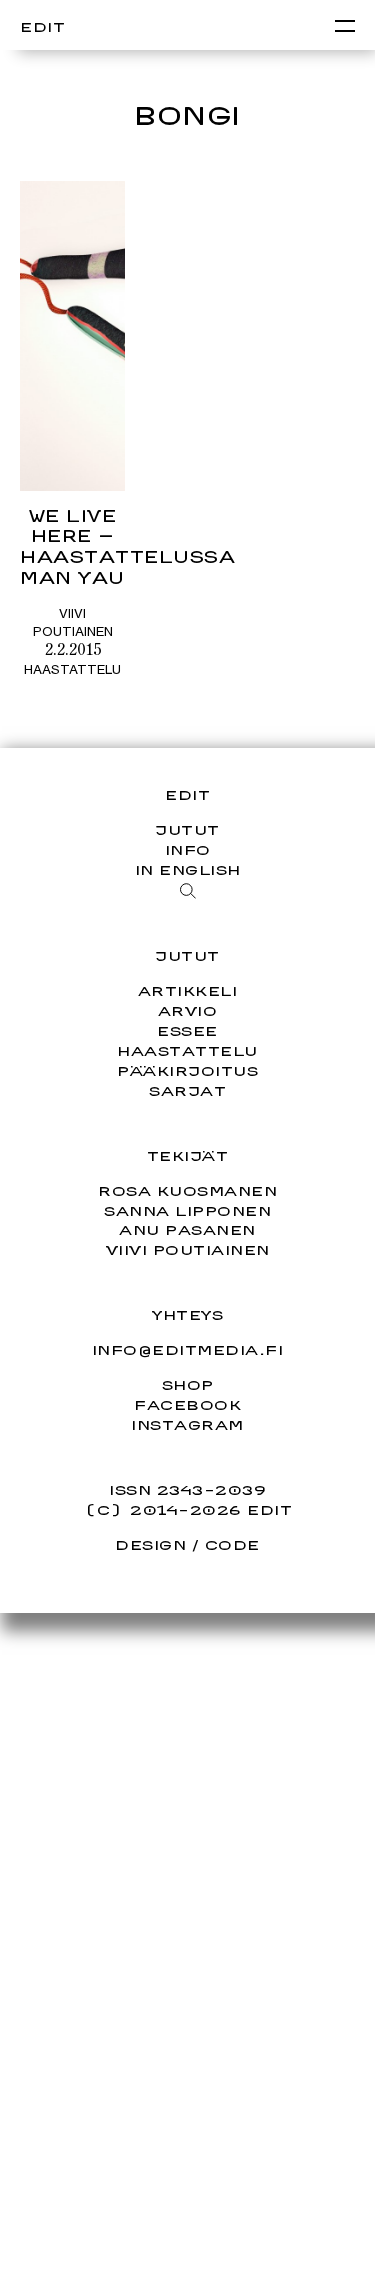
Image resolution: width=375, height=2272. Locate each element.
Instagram (187, 1425)
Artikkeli (188, 990)
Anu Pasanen (187, 1229)
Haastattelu (72, 669)
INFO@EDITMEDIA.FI (188, 1350)
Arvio (188, 1010)
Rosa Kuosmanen (187, 1190)
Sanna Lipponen (187, 1210)
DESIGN (150, 1544)
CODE (232, 1544)
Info (188, 849)
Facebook (187, 1405)
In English (188, 869)
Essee (187, 1030)
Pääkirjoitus (187, 1070)
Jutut (187, 829)
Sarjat (187, 1090)
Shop (188, 1385)
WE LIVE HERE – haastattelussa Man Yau (127, 546)
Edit (42, 26)
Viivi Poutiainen (188, 1249)
